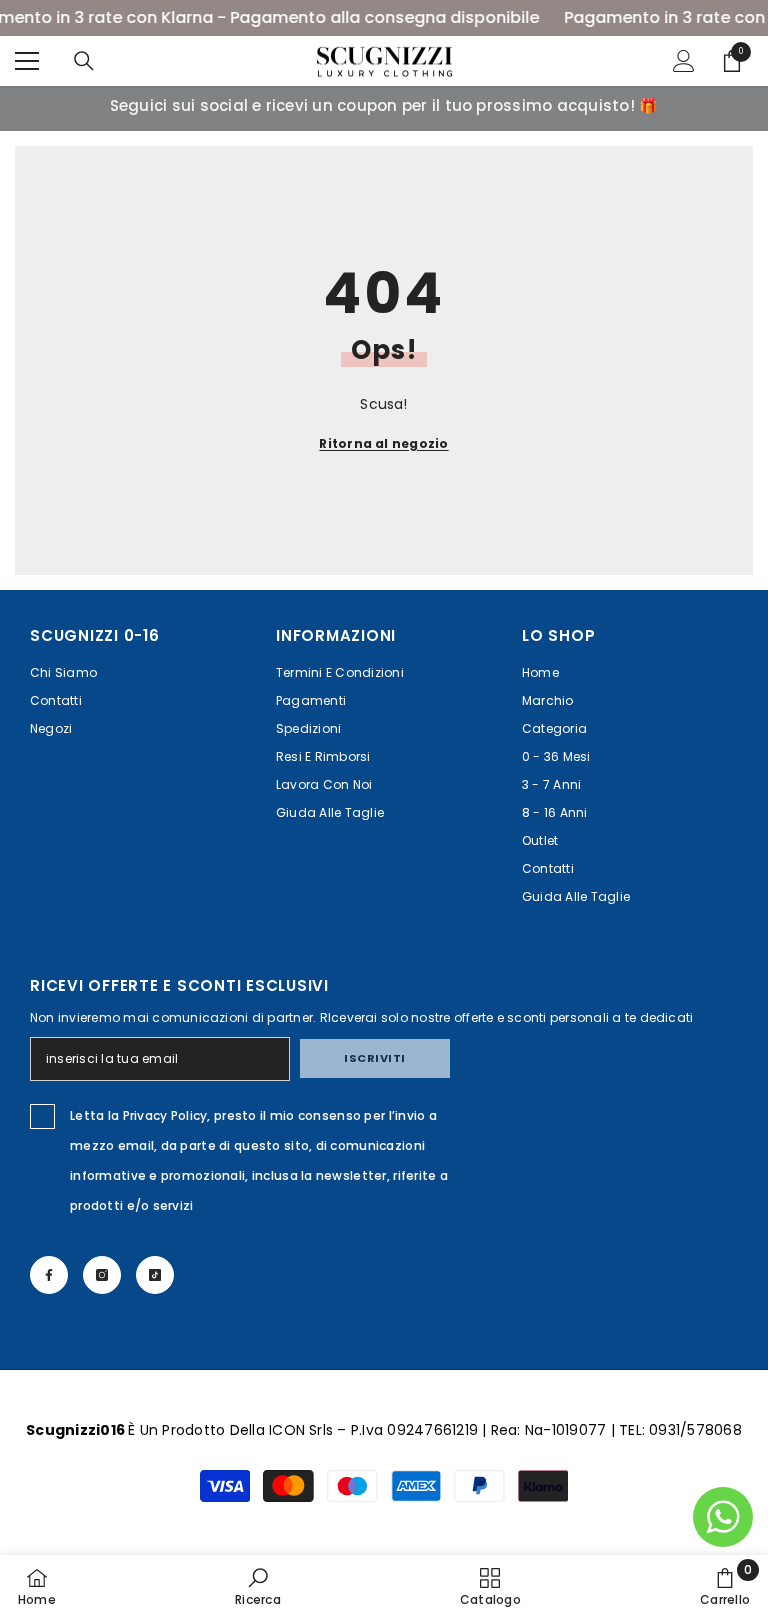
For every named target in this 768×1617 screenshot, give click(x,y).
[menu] (27, 61)
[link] (258, 1586)
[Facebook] (49, 1275)
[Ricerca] (84, 61)
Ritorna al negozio (383, 443)
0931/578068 (695, 1430)
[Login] (684, 61)
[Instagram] (102, 1275)
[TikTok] (155, 1275)
